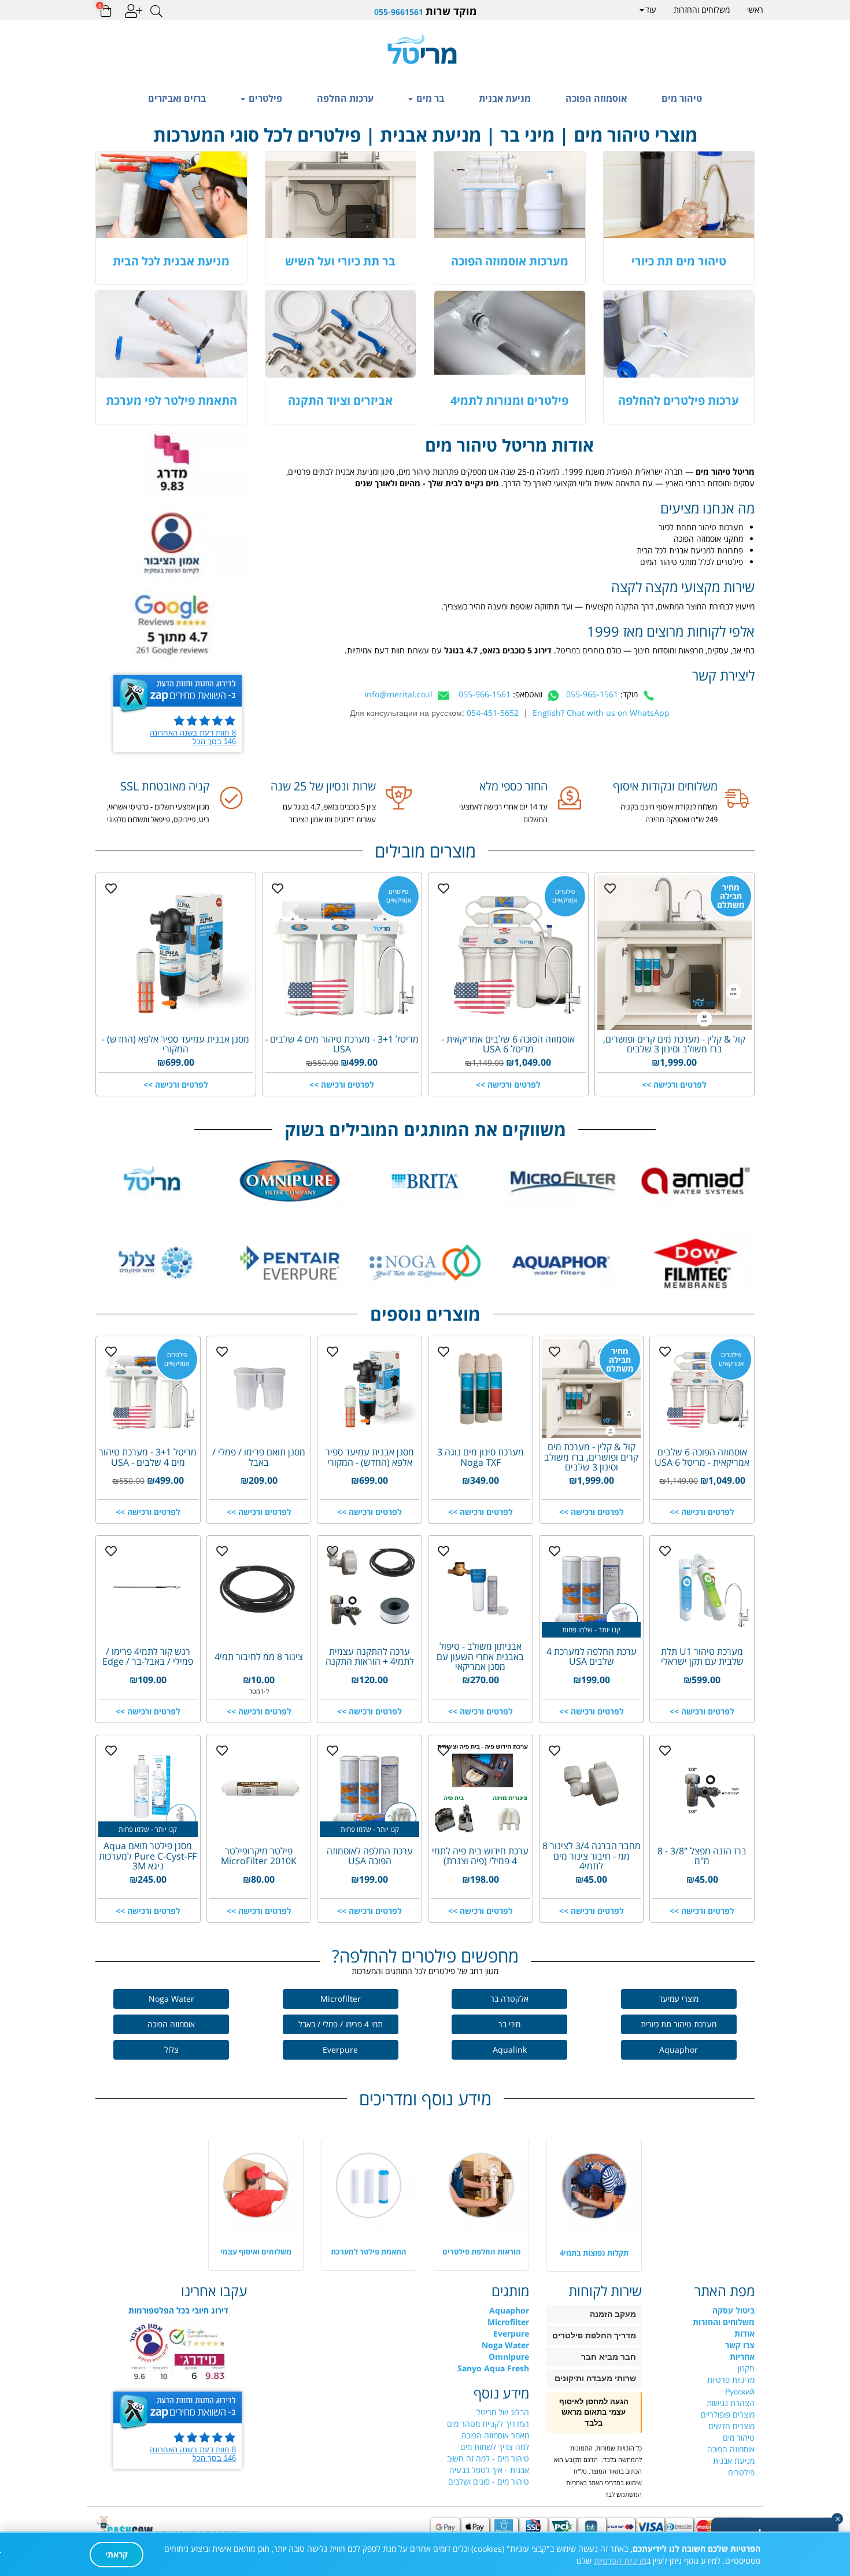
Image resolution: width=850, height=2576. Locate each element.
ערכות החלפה (345, 98)
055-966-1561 (592, 694)
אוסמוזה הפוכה (596, 98)
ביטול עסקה (733, 2310)
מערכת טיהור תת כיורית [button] (679, 2024)
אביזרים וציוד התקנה (340, 400)
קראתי (117, 2554)
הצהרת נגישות (731, 2403)
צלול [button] (171, 2050)
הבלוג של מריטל (503, 2412)
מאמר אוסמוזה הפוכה (495, 2435)
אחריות (742, 2357)
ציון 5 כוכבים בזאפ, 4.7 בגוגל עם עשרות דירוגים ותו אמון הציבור (329, 813)
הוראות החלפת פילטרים (482, 2252)
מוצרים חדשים (731, 2426)
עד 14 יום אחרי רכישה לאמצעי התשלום (503, 813)
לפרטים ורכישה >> (674, 1084)
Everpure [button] (340, 2050)
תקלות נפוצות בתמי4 (594, 2253)
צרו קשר (740, 2345)
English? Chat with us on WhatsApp (601, 713)
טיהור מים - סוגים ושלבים (489, 2481)
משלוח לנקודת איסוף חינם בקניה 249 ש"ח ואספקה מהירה (669, 813)
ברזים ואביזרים (177, 98)
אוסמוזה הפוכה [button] (171, 2024)
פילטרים (264, 98)
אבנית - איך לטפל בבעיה (489, 2470)
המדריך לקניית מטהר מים (488, 2424)
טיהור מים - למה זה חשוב (488, 2458)
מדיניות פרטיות (731, 2380)
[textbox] (425, 11)
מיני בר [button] (509, 2024)
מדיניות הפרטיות (620, 2561)
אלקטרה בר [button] (509, 1999)
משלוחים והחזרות (702, 10)
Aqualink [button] (510, 2050)
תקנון (746, 2368)
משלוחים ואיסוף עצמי (256, 2252)
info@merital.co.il (398, 694)
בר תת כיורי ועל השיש (340, 261)
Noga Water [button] (171, 1999)
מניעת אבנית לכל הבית (171, 261)
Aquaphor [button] (679, 2050)
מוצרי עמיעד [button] (679, 1999)
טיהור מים (682, 98)
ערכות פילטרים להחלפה (679, 400)
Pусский (740, 2391)
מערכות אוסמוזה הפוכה (510, 261)
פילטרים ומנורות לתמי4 (509, 400)
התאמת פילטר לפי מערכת (171, 400)
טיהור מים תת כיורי (679, 261)
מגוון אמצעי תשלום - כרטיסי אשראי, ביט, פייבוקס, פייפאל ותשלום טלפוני (158, 813)
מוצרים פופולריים (728, 2414)
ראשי (755, 10)
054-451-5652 (493, 713)
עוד (651, 10)
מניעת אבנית (505, 98)
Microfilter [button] (341, 1999)
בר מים (429, 98)
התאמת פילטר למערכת (369, 2252)
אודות (744, 2333)
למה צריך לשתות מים (495, 2447)
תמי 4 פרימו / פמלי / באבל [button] (341, 2024)
